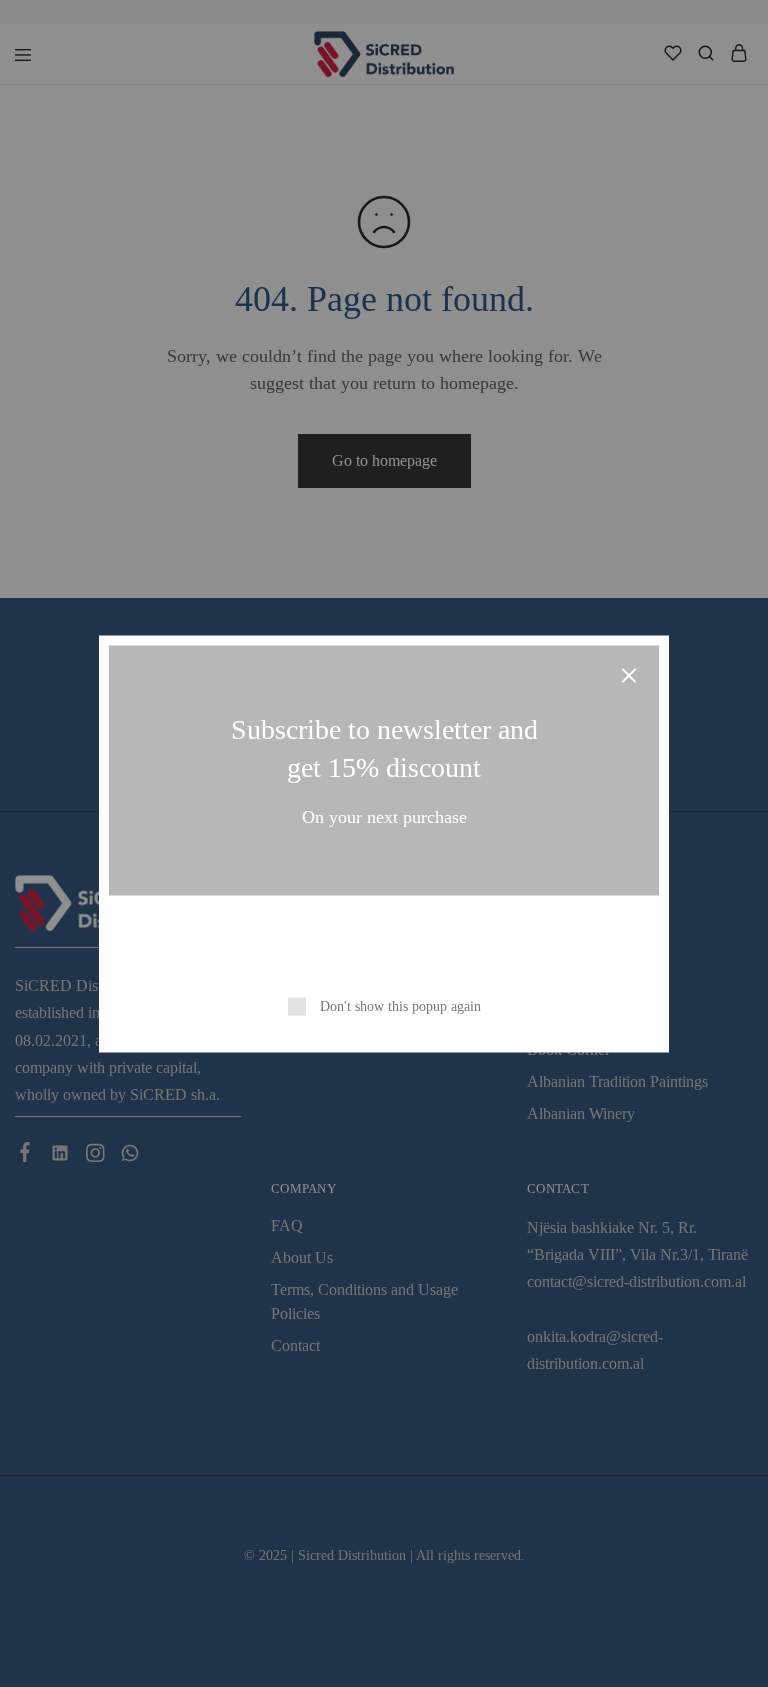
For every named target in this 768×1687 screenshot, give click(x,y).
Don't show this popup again (400, 1005)
